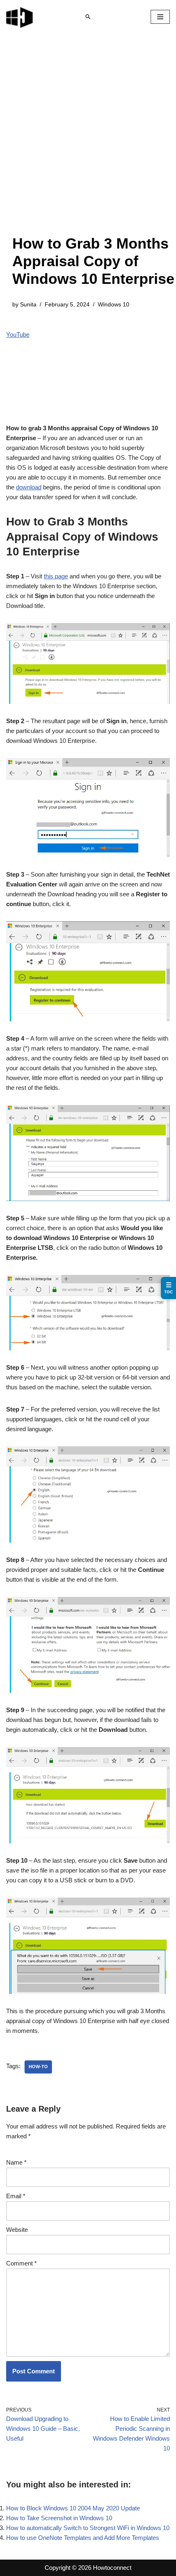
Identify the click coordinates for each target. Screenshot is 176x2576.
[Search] (88, 17)
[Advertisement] (88, 142)
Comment (21, 2263)
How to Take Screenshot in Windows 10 (59, 2518)
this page (56, 576)
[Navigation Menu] (160, 17)
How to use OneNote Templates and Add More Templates (83, 2538)
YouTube (18, 335)
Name (16, 2162)
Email (16, 2196)
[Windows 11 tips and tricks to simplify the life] (20, 17)
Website (17, 2230)
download (29, 487)
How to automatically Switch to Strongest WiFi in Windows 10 (88, 2528)
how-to (38, 2067)
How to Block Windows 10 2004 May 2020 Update (73, 2508)
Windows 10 (114, 305)
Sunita (28, 305)
